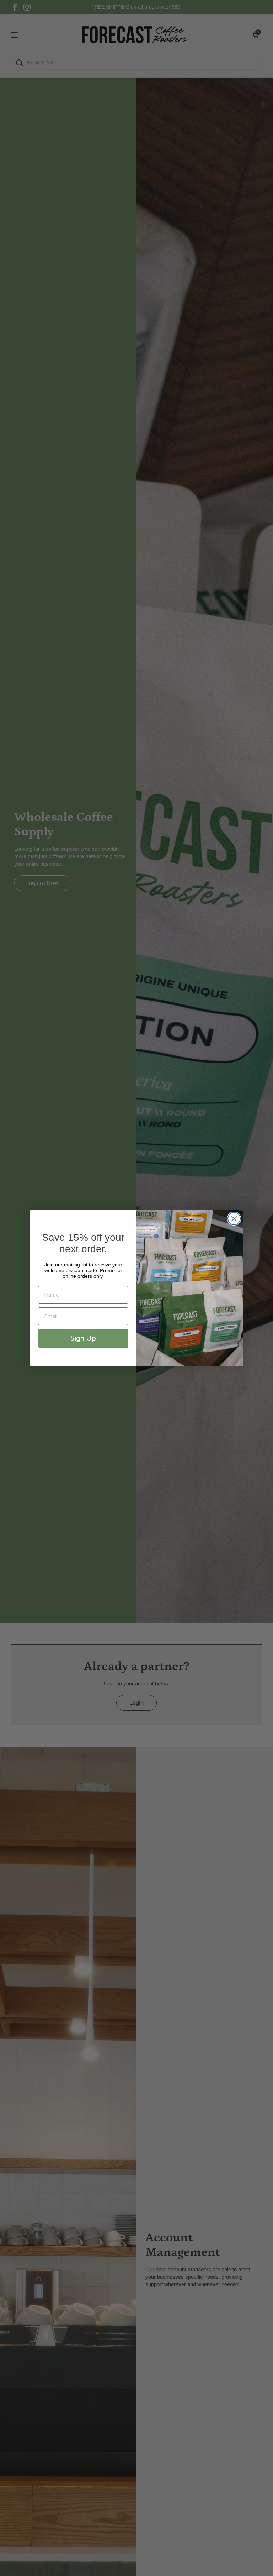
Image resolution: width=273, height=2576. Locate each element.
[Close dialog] (234, 1219)
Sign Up (83, 1338)
